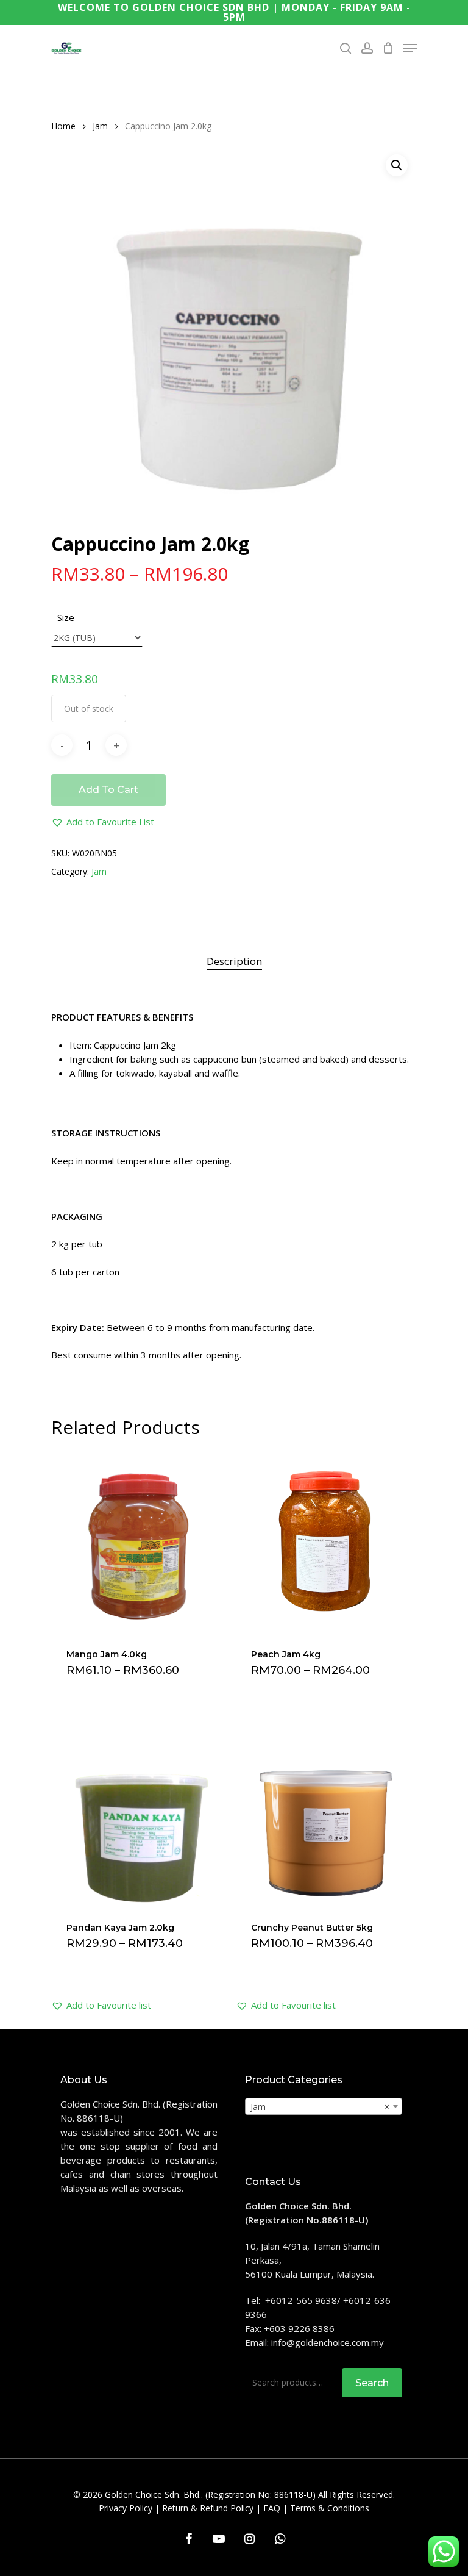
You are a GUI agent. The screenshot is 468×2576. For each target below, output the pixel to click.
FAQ (272, 2508)
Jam (100, 126)
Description (234, 961)
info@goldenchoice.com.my (328, 2342)
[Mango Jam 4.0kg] (141, 1542)
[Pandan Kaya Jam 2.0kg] (141, 1815)
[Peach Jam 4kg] (326, 1542)
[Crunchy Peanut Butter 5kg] (326, 1815)
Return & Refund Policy (208, 2508)
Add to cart (108, 790)
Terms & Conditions (330, 2508)
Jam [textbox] (320, 2107)
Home (63, 126)
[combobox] (324, 2106)
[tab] (234, 962)
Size (66, 617)
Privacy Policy (126, 2508)
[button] (103, 822)
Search (372, 2383)
